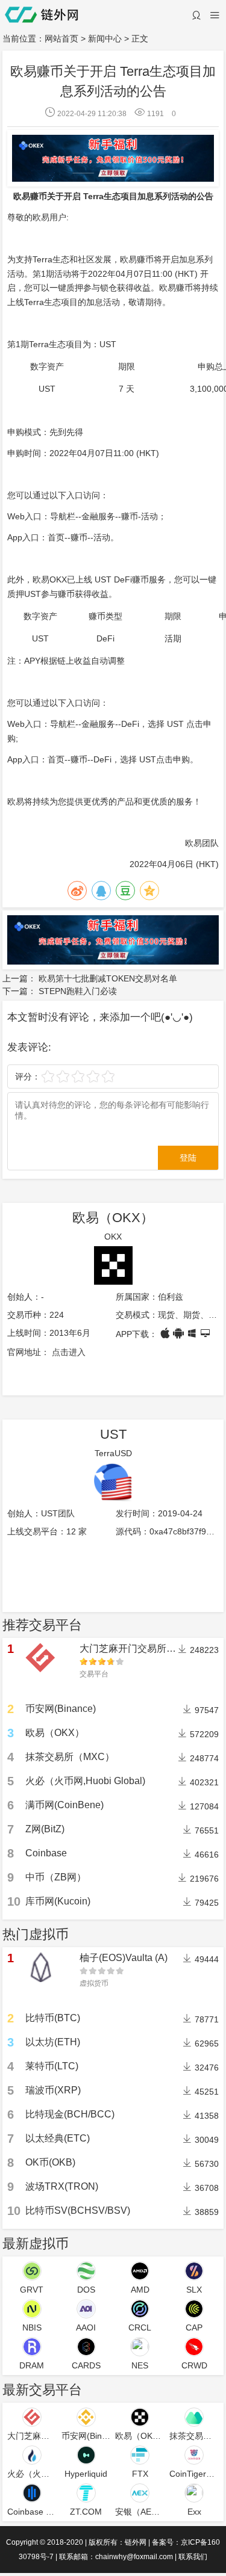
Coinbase (46, 1853)
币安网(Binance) (61, 1709)
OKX (113, 1237)
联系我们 (193, 2557)
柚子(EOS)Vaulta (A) (124, 1958)
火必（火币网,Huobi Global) (85, 1781)
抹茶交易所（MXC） (70, 1757)
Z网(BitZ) (45, 1829)
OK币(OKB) (50, 2162)
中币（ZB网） (56, 1877)
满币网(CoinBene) (64, 1805)
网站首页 (61, 39)
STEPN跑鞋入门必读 (78, 991)
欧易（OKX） (113, 1218)
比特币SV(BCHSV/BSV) (78, 2210)
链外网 (136, 2542)
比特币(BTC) (53, 2018)
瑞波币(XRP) (53, 2090)
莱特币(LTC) (52, 2066)
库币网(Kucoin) (58, 1901)
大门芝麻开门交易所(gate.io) (140, 1648)
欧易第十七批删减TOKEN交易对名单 (108, 978)
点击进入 (69, 1352)
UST (113, 1434)
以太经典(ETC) (58, 2138)
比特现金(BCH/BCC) (70, 2114)
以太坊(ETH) (53, 2042)
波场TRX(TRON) (62, 2186)
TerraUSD (113, 1453)
